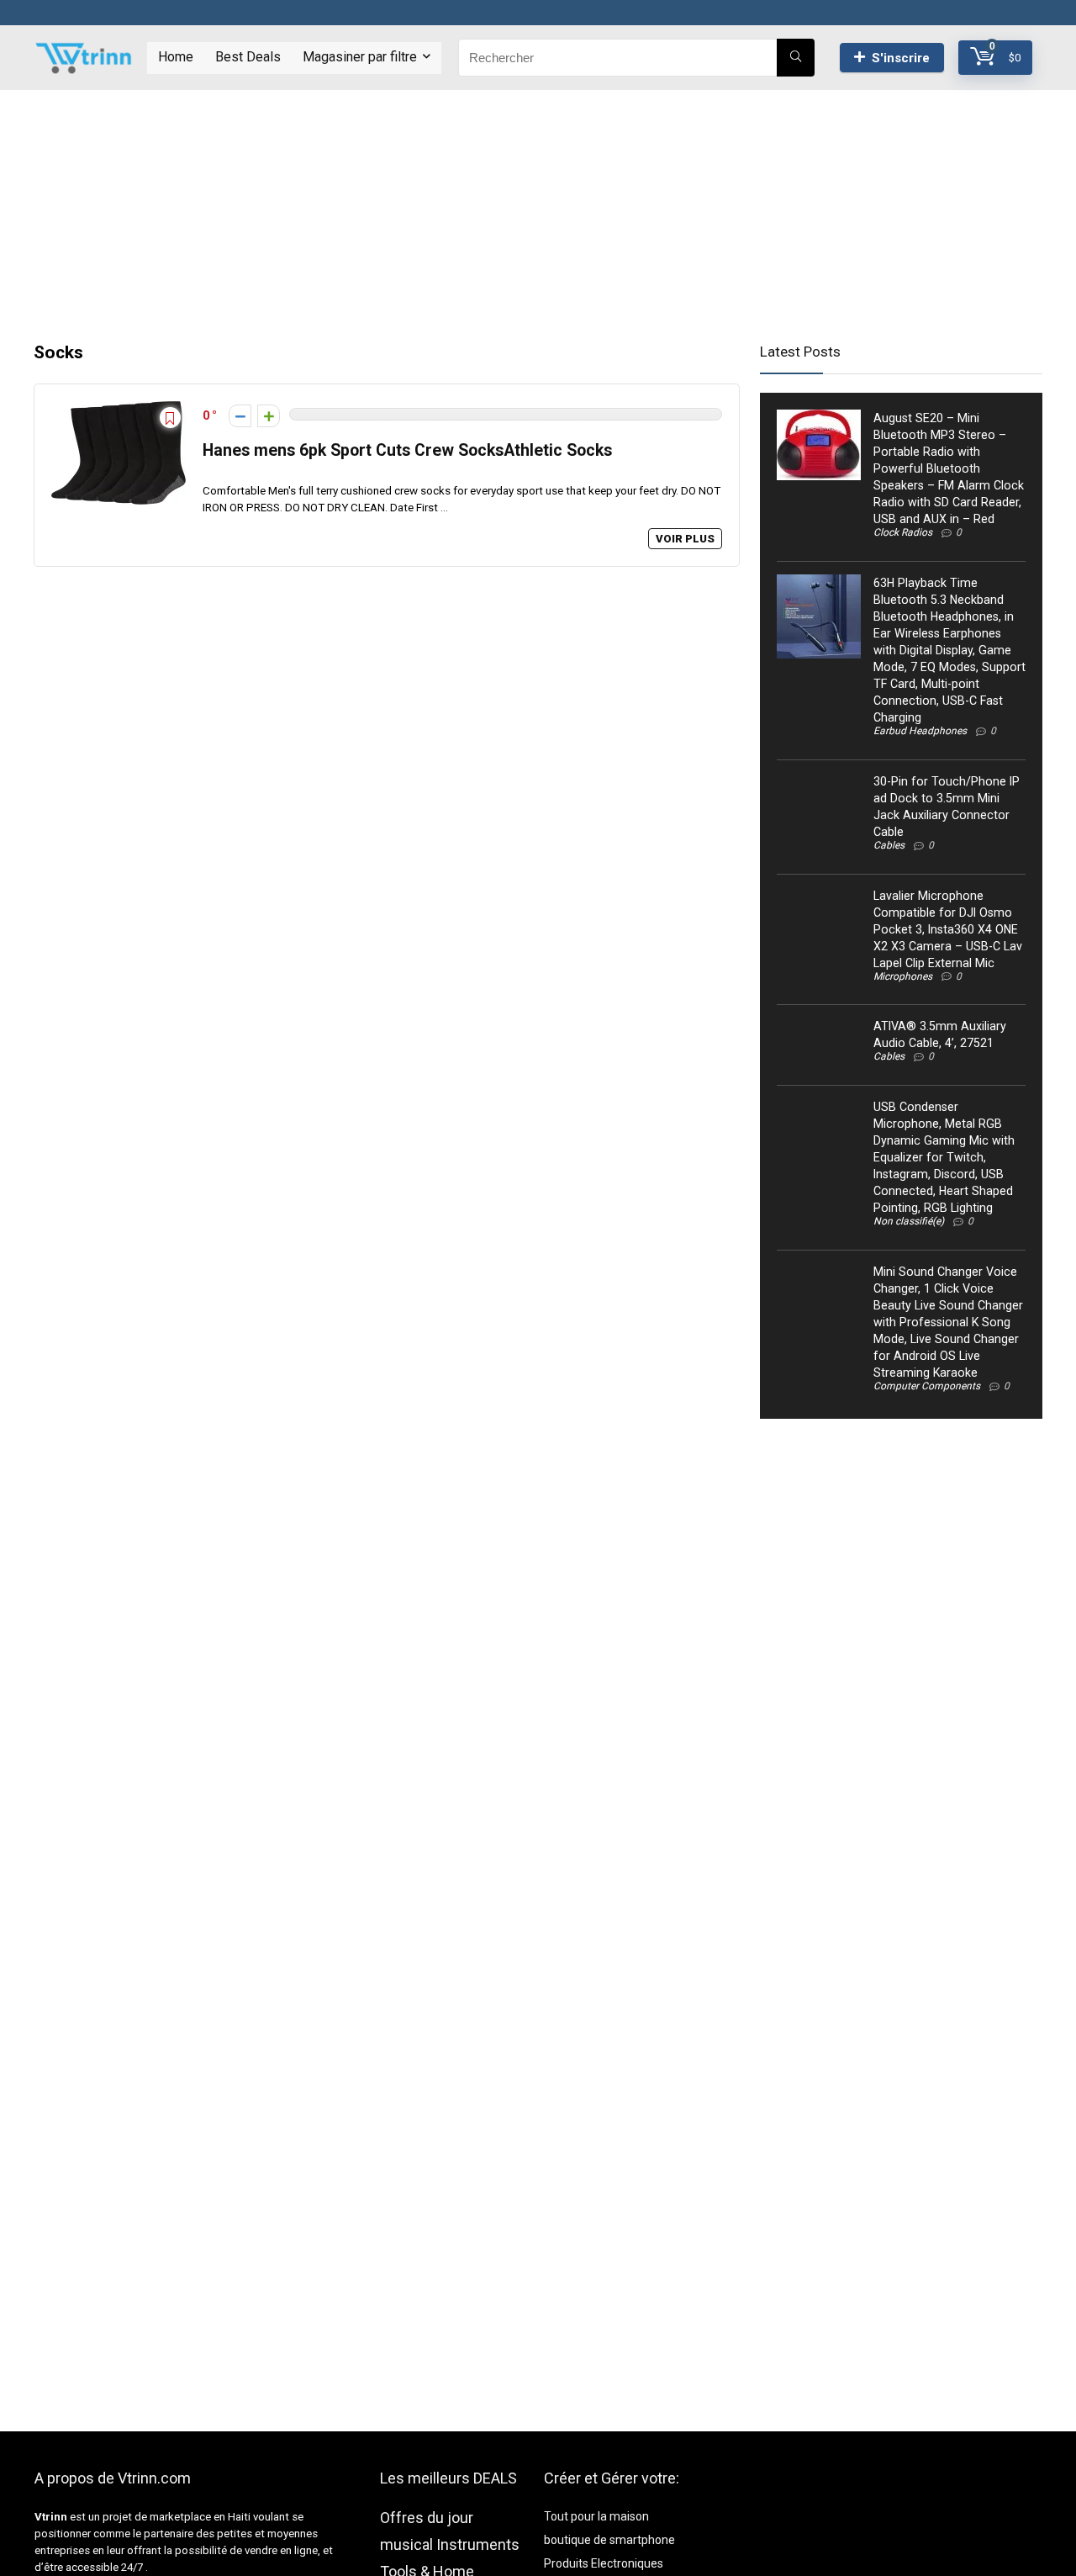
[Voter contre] (240, 416)
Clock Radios (903, 532)
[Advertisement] (538, 208)
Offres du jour (427, 2518)
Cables (889, 845)
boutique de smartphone (609, 2540)
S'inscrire (901, 58)
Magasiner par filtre (360, 57)
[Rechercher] (796, 58)
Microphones (903, 976)
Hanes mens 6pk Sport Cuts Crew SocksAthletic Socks (407, 450)
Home (176, 57)
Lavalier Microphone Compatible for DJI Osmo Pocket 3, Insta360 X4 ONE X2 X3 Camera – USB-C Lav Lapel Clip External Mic (948, 929)
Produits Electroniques (604, 2563)
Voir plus (685, 539)
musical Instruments (450, 2544)
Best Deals (248, 57)
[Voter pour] (269, 416)
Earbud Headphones (920, 731)
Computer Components (927, 1386)
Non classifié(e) (909, 1221)
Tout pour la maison (596, 2516)
